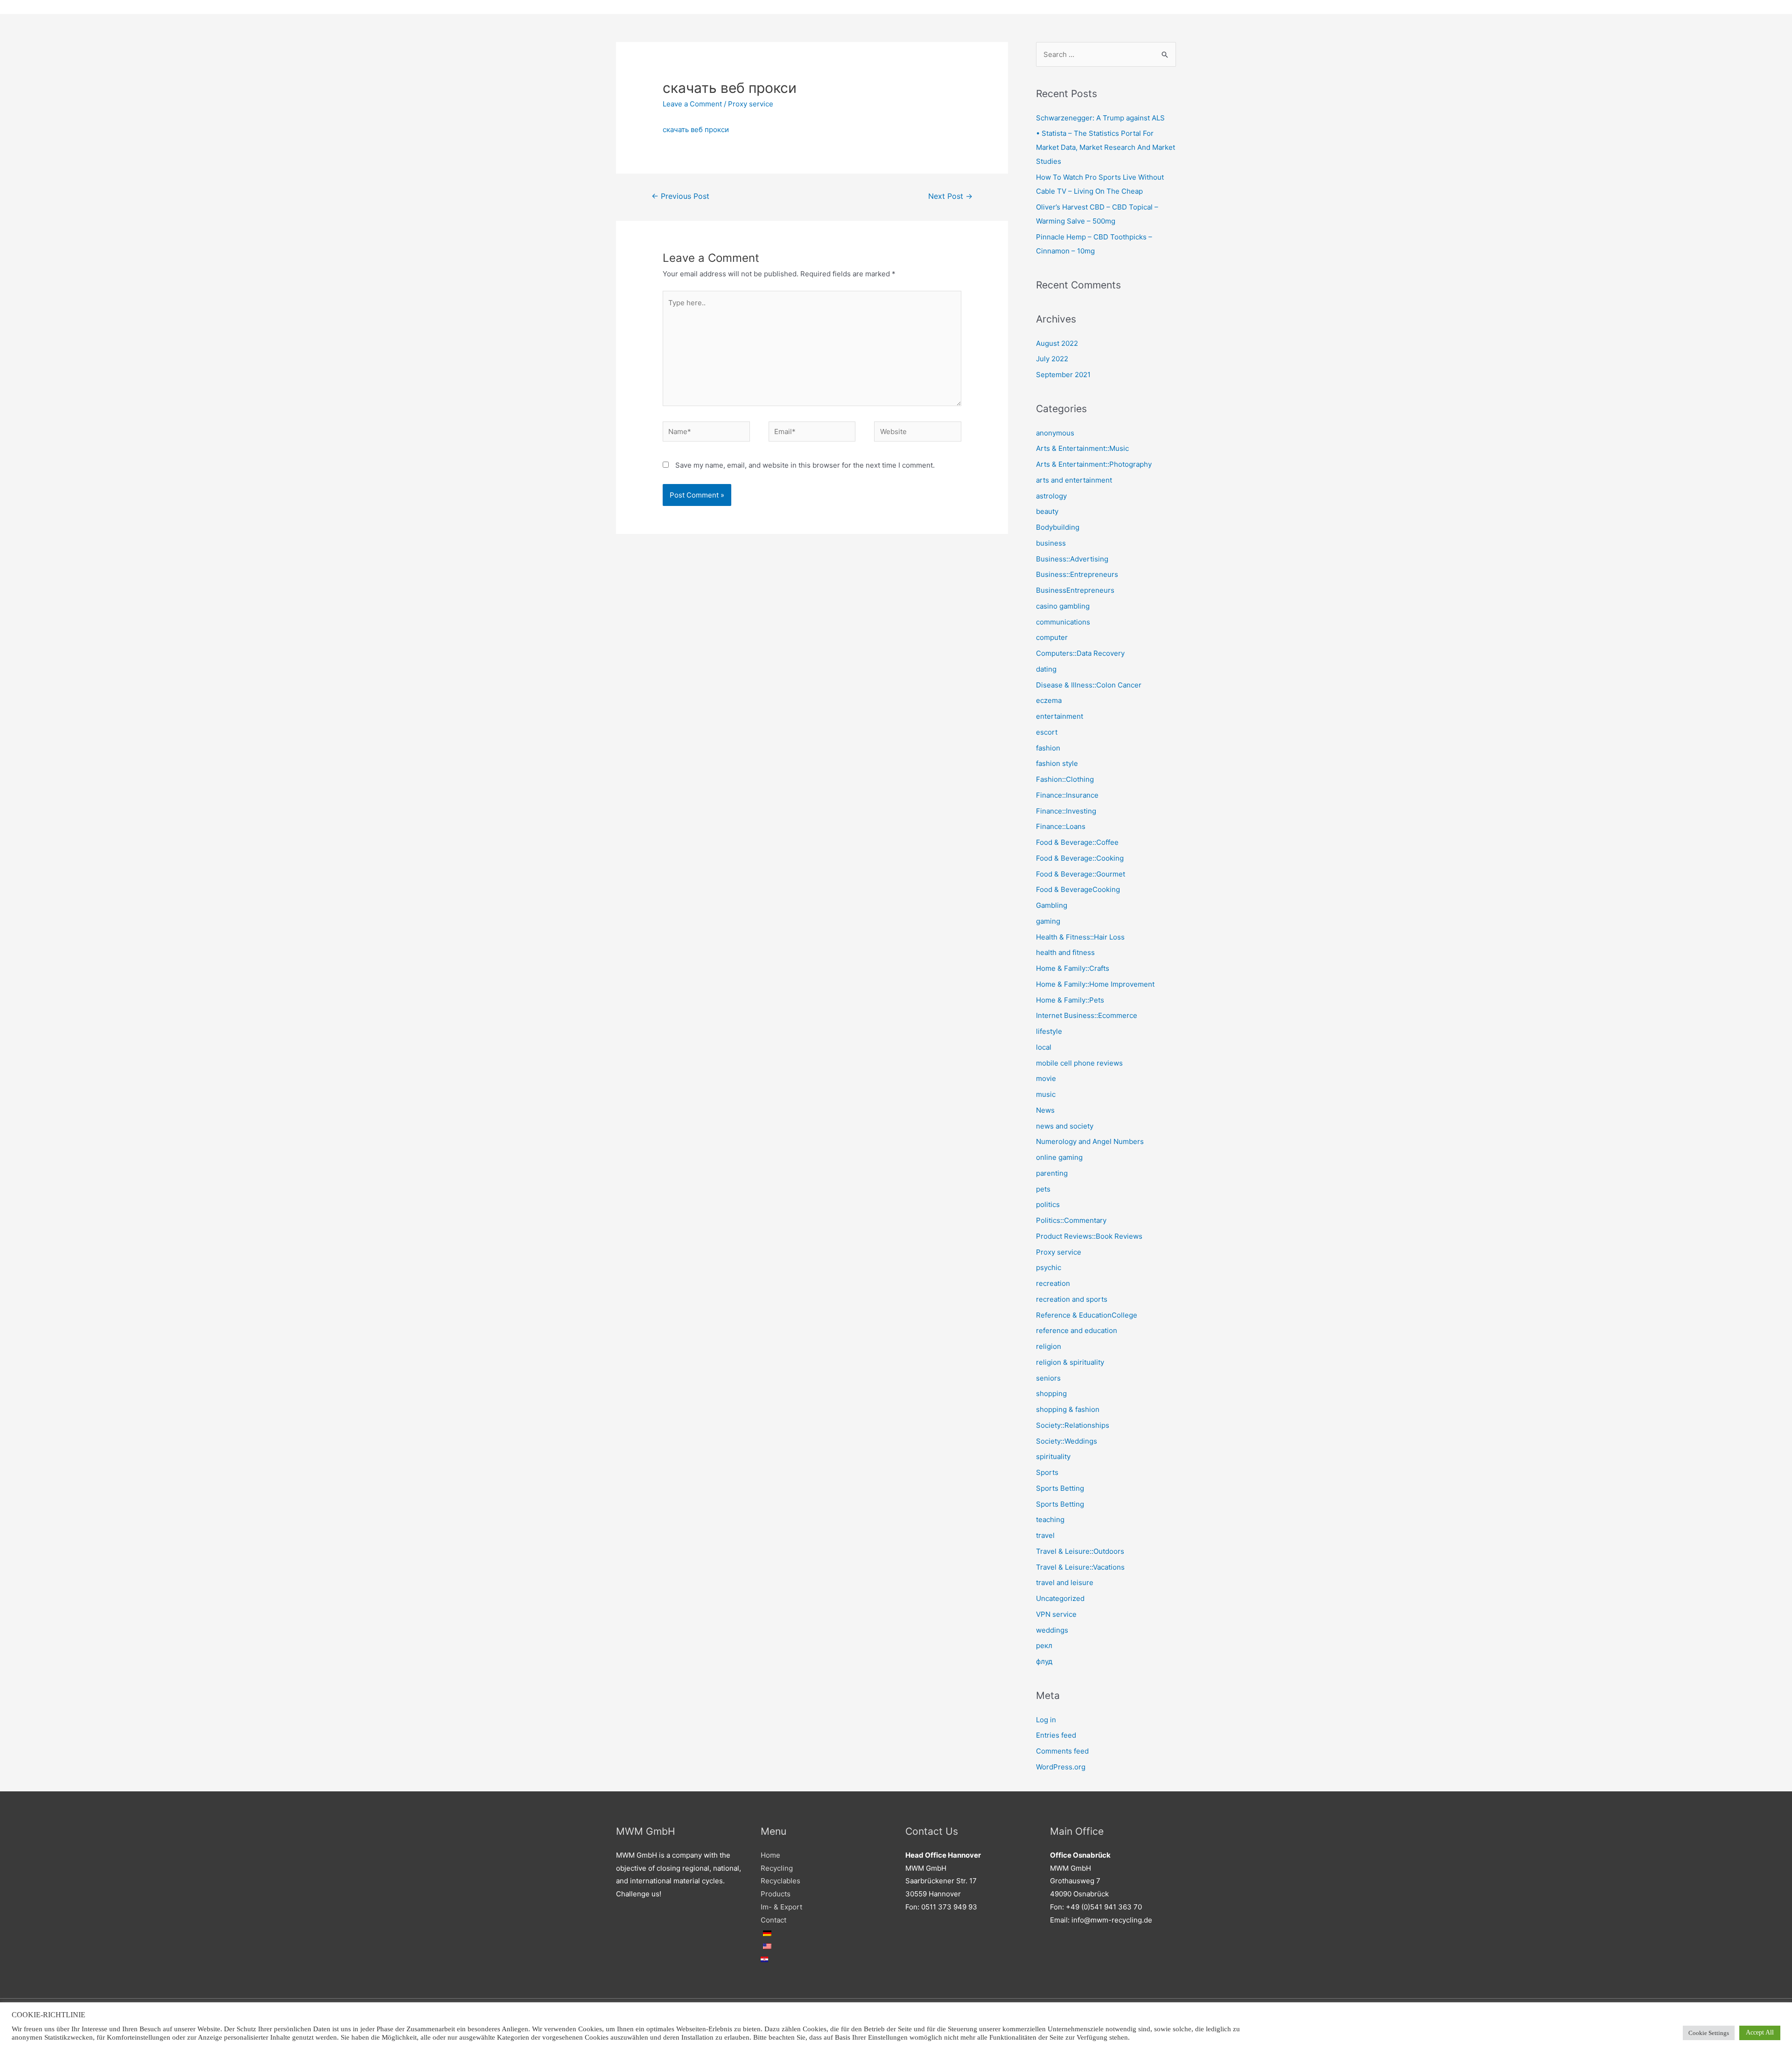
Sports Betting (1060, 1488)
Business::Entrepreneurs (1077, 574)
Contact (773, 1920)
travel (1045, 1535)
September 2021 (1063, 375)
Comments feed (1062, 1751)
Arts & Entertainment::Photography (1094, 464)
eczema (1049, 700)
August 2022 (1057, 343)
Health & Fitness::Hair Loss (1080, 937)
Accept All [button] (1760, 2032)
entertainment (1060, 716)
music (1046, 1094)
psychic (1049, 1267)
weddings (1052, 1630)
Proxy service (751, 104)
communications (1063, 622)
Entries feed (1056, 1735)
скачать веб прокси (696, 130)
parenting (1052, 1173)
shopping (1051, 1393)
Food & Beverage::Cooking (1080, 858)
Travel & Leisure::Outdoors (1080, 1551)
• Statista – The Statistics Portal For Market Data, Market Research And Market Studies (1106, 147)
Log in (1046, 1720)
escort (1047, 732)
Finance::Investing (1066, 811)
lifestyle (1049, 1031)
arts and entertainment (1074, 480)
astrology (1051, 496)
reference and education (1077, 1330)
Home (770, 1855)
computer (1052, 637)
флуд (1044, 1661)
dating (1046, 669)
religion (1049, 1346)
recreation (1053, 1283)
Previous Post (680, 196)
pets (1043, 1189)
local (1044, 1047)
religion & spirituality (1070, 1362)
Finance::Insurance (1067, 795)
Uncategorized (1060, 1598)
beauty (1047, 511)
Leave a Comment (692, 104)
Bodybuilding (1058, 527)
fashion (1048, 748)
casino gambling (1063, 606)
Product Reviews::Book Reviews (1089, 1236)
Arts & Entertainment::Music (1082, 448)
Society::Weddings (1067, 1441)
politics (1048, 1204)
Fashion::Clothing (1065, 779)
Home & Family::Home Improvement (1095, 984)
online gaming (1059, 1157)
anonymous (1055, 433)
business (1051, 543)
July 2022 (1052, 359)
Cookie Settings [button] (1709, 2033)
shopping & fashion (1068, 1409)
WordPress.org (1061, 1767)
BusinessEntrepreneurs (1075, 590)
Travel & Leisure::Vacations (1080, 1567)
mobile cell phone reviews (1079, 1063)
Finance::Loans (1061, 826)
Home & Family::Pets (1070, 1000)
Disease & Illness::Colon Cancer (1089, 685)
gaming (1048, 921)
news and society (1065, 1126)
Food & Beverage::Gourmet (1081, 874)
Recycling (777, 1868)
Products (776, 1894)
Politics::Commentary (1071, 1220)
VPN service (1056, 1614)
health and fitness (1065, 952)
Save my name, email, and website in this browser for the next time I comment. (805, 465)
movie (1046, 1078)
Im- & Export (781, 1907)
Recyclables (780, 1881)
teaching (1050, 1519)
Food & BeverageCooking (1078, 889)
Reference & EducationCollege (1087, 1315)
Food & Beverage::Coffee (1077, 842)
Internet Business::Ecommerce (1087, 1015)
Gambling (1052, 905)
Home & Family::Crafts (1073, 968)
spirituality (1053, 1456)
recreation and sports (1072, 1299)
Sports (1047, 1472)
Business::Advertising (1072, 559)
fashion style (1057, 763)
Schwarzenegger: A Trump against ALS (1100, 118)
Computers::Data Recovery (1080, 653)
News (1045, 1110)
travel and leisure (1065, 1582)
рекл (1044, 1646)
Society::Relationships (1073, 1425)
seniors (1048, 1378)
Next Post (950, 196)
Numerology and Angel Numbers (1090, 1141)
